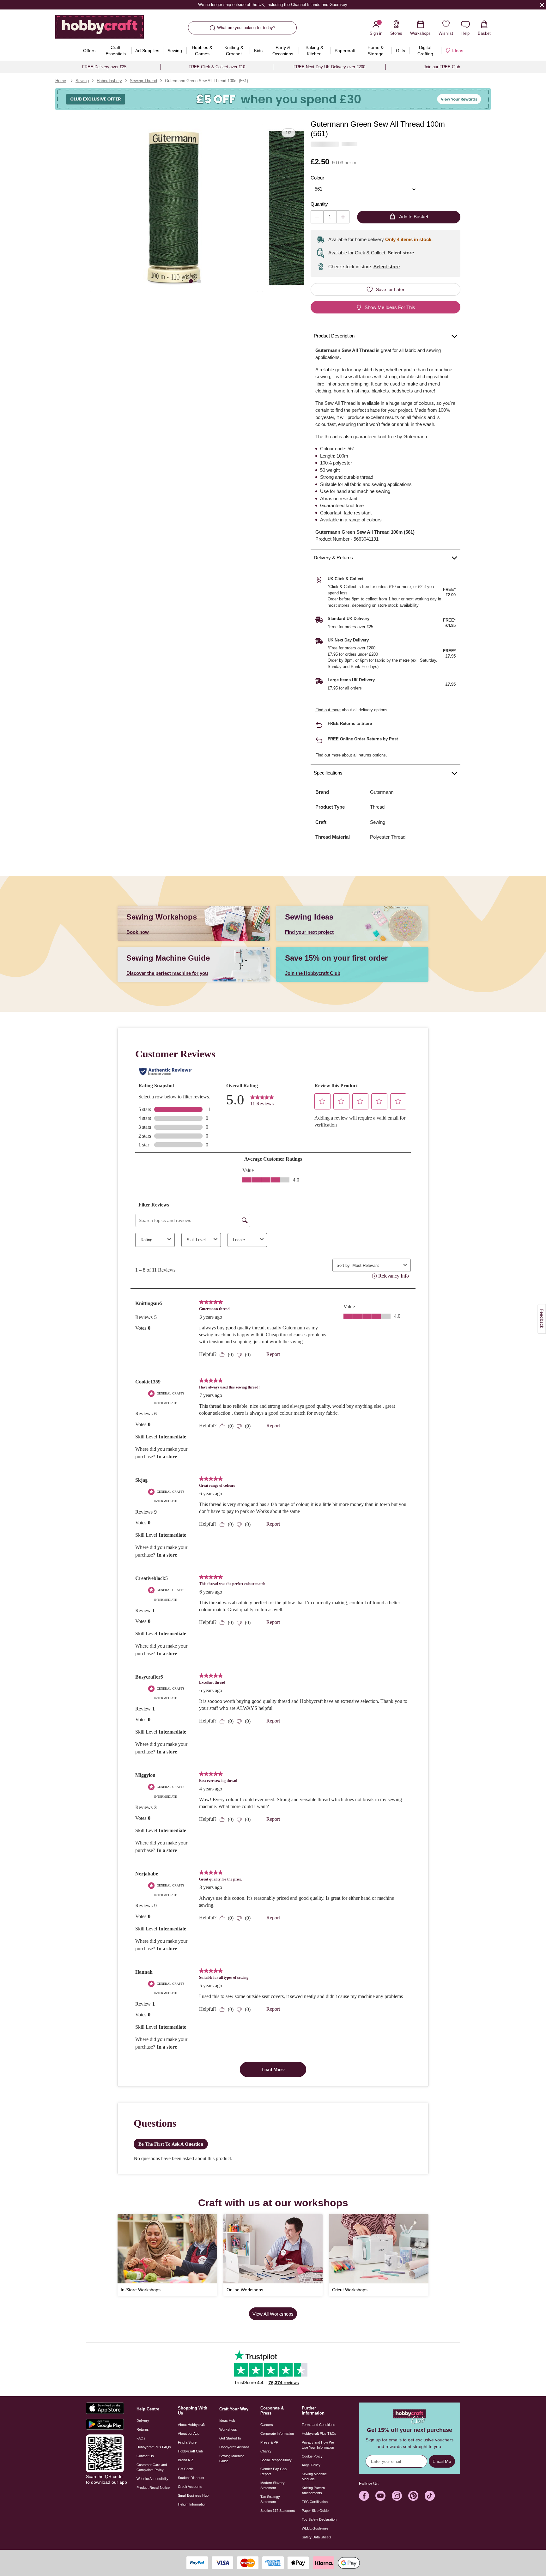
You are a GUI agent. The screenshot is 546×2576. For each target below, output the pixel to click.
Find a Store (187, 2442)
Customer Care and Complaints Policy (152, 2467)
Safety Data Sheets (317, 2537)
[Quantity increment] (343, 217)
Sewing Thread (143, 81)
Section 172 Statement (278, 2511)
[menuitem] (89, 51)
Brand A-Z (186, 2460)
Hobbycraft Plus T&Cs (319, 2433)
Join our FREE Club (442, 67)
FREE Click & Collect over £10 (217, 67)
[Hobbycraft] (100, 29)
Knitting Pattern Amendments (313, 2490)
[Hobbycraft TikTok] (430, 2496)
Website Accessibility (152, 2479)
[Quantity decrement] (317, 217)
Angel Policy (311, 2465)
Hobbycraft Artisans (234, 2447)
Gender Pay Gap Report (273, 2471)
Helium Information (192, 2504)
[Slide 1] (191, 281)
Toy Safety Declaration (319, 2519)
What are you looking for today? (246, 28)
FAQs (141, 2438)
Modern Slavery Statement (273, 2485)
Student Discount (191, 2478)
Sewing (82, 81)
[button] (174, 208)
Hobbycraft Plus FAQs (154, 2447)
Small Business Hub (193, 2495)
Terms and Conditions (318, 2425)
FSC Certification (315, 2502)
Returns (143, 2429)
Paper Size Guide (315, 2511)
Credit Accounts (190, 2487)
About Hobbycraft (191, 2425)
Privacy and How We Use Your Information (318, 2445)
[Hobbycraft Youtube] (380, 2496)
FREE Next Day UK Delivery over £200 (329, 67)
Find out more (328, 710)
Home (61, 81)
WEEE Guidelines (315, 2528)
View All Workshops (273, 2314)
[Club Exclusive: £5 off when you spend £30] (273, 99)
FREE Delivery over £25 (104, 67)
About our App (189, 2433)
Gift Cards (186, 2469)
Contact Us (145, 2456)
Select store (401, 253)
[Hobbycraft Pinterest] (413, 2496)
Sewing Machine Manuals (314, 2476)
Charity (266, 2451)
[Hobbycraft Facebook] (364, 2496)
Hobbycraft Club (190, 2451)
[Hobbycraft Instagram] (397, 2496)
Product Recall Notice (153, 2488)
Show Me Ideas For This (390, 307)
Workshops (228, 2429)
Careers (267, 2425)
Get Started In (230, 2438)
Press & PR (269, 2442)
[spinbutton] (330, 217)
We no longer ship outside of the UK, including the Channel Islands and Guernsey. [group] (273, 5)
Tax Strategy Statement (270, 2499)
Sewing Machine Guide (232, 2458)
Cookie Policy (312, 2456)
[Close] (542, 5)
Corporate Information (277, 2433)
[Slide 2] (199, 281)
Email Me (442, 2461)
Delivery (143, 2421)
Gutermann (382, 792)
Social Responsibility (276, 2460)
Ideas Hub (227, 2421)
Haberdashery (109, 81)
